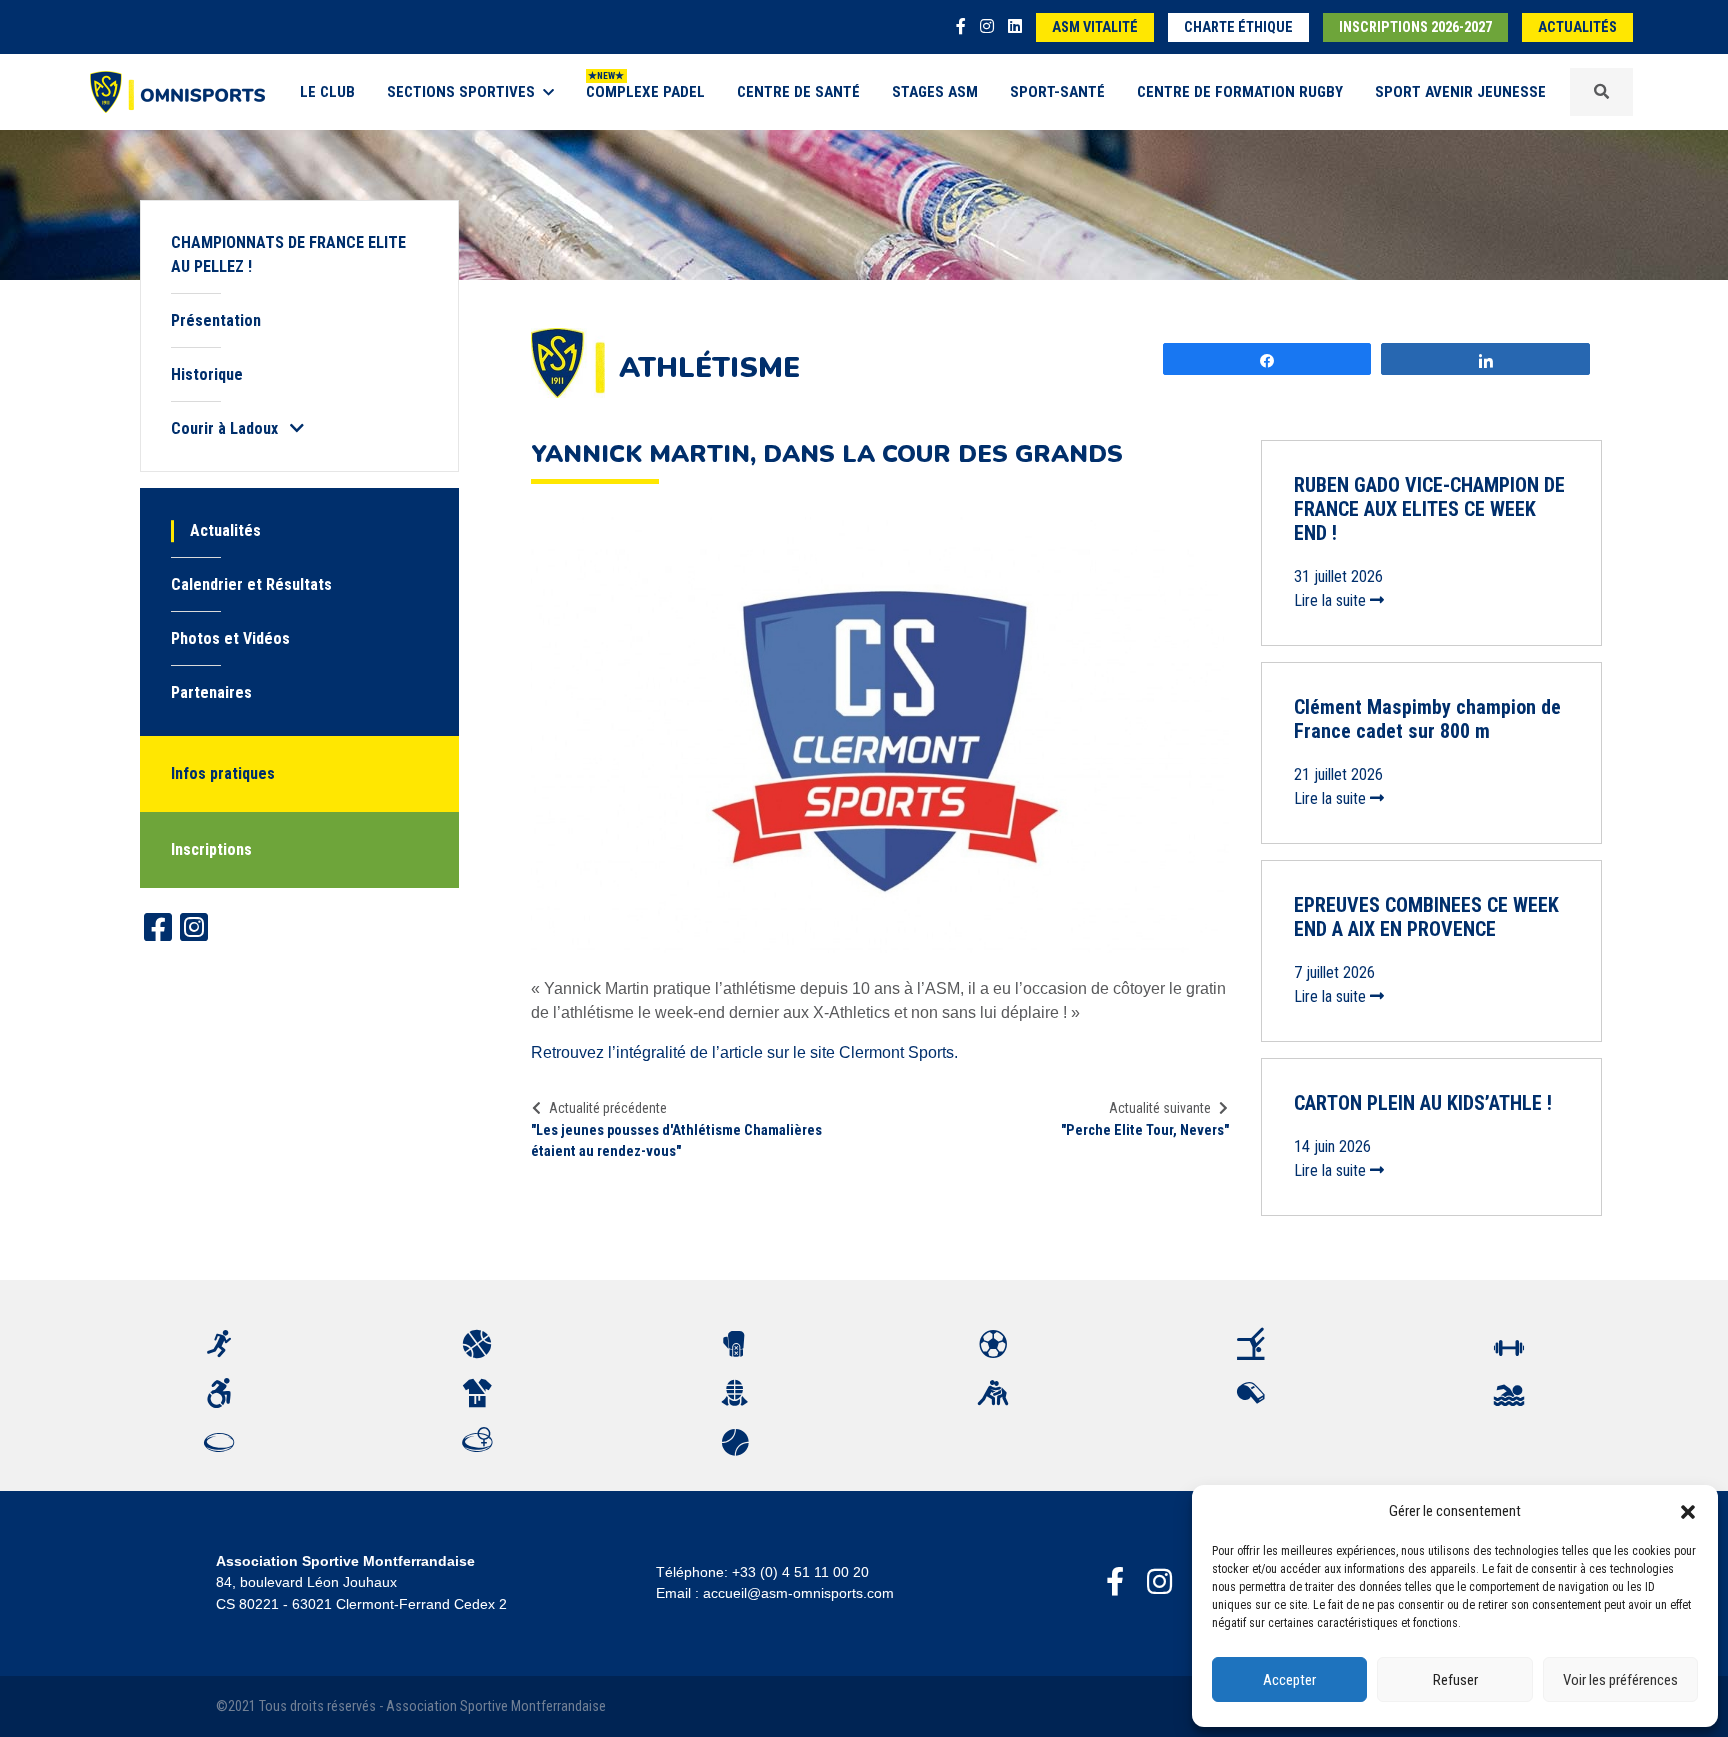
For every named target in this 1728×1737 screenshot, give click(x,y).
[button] (1688, 1511)
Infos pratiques (223, 773)
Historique (207, 374)
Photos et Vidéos (230, 638)
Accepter (1289, 1680)
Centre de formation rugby (1240, 92)
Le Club (327, 92)
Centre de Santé (798, 92)
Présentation (216, 320)
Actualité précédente (608, 1108)
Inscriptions (211, 849)
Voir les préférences (1620, 1680)
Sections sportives (461, 92)
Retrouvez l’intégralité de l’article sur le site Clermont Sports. (744, 1052)
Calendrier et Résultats (251, 584)
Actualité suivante (1160, 1108)
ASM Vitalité (1095, 27)
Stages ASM (935, 92)
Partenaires (211, 692)
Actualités (1577, 27)
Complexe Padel (645, 92)
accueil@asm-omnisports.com (798, 1593)
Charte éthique (1238, 27)
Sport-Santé (1057, 92)
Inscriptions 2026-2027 (1415, 27)
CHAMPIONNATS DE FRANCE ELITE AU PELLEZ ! (288, 254)
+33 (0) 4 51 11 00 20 (800, 1572)
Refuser (1455, 1680)
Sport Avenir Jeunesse (1460, 92)
